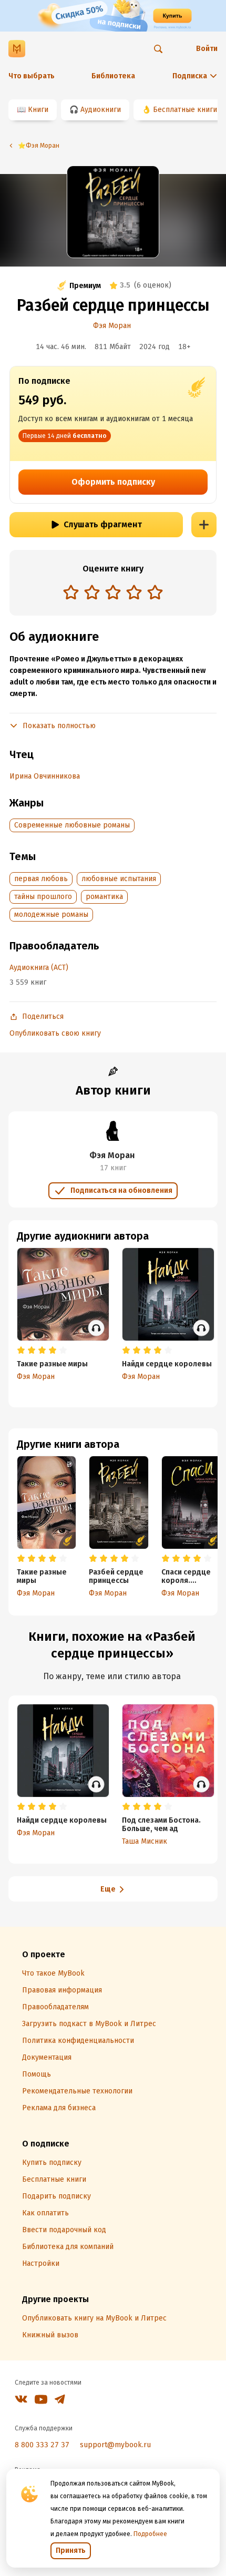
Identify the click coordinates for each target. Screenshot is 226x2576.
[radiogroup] (113, 593)
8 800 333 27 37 (42, 2445)
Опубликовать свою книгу (55, 1033)
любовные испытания (119, 879)
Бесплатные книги (185, 110)
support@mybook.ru (115, 2445)
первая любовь (41, 879)
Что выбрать (32, 76)
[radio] (71, 592)
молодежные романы (51, 914)
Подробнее (150, 2534)
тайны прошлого (43, 897)
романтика (104, 897)
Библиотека (113, 76)
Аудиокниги (101, 110)
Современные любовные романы (72, 825)
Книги (38, 110)
